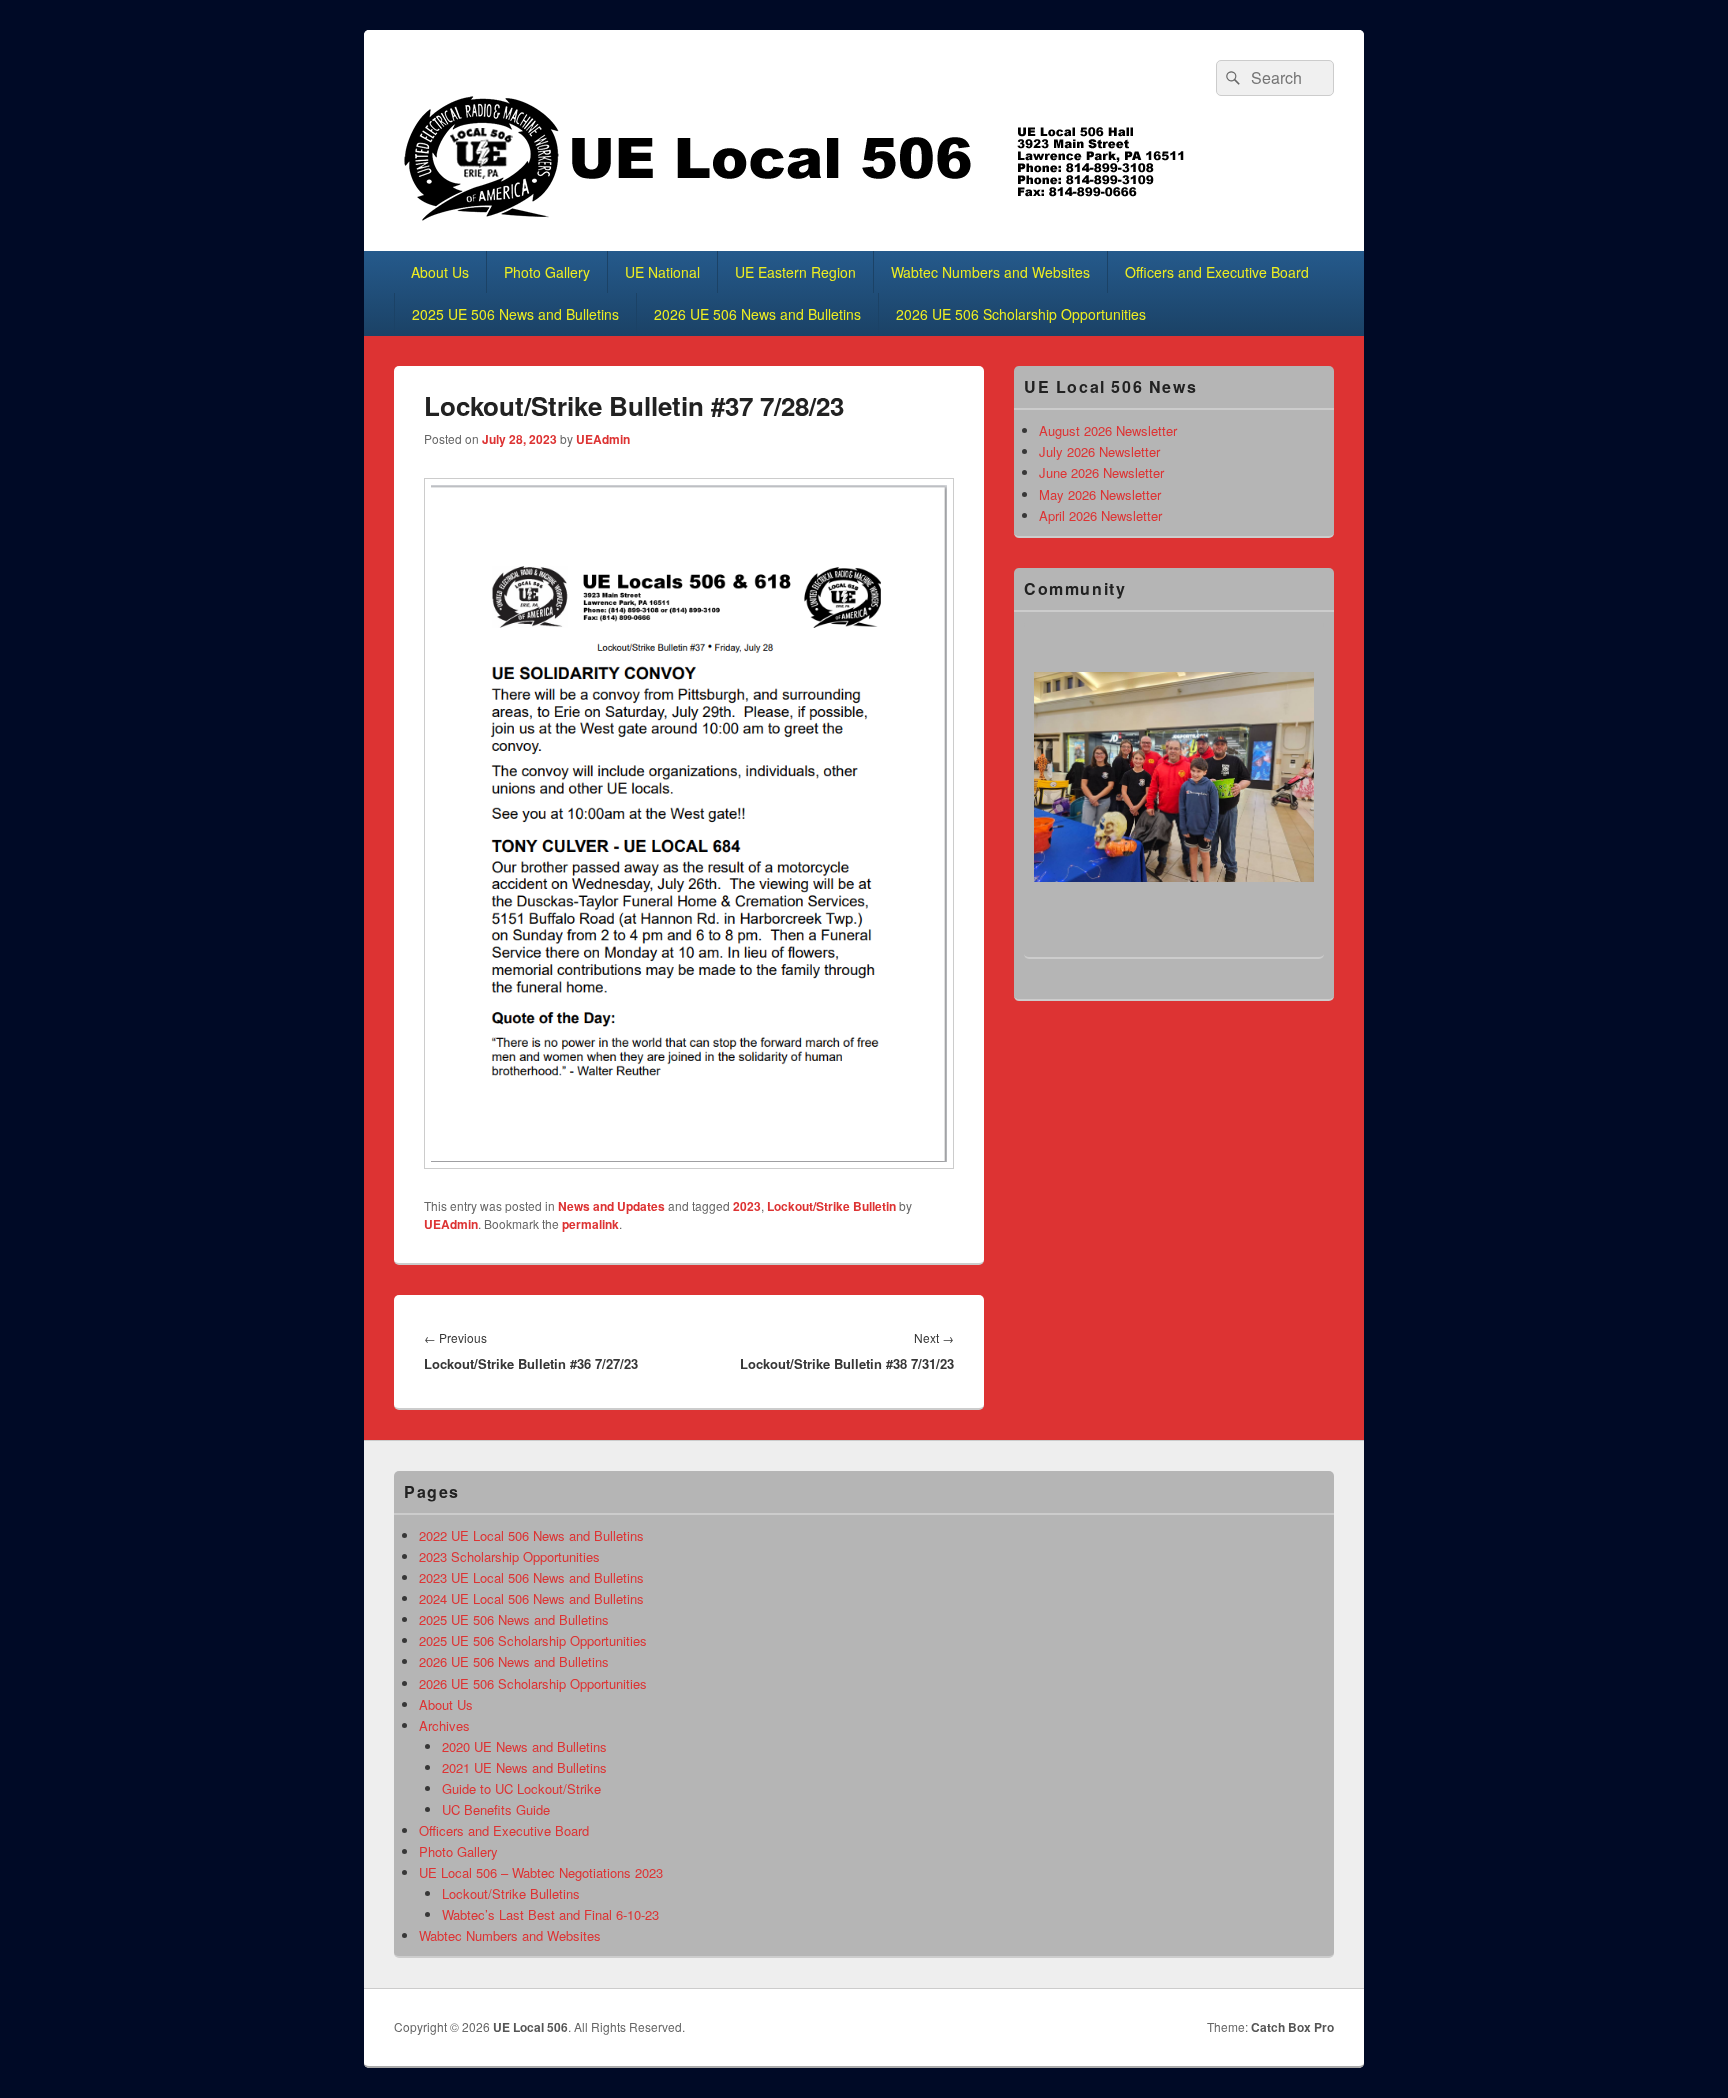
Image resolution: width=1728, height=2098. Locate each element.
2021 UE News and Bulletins (524, 1767)
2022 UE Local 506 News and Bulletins (531, 1535)
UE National (662, 272)
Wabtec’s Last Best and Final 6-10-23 (550, 1914)
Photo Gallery (547, 272)
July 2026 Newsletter (1099, 451)
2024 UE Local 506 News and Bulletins (531, 1598)
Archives (444, 1725)
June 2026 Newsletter (1101, 472)
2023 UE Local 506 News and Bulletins (531, 1577)
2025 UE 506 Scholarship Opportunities (533, 1640)
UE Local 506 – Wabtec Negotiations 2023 (541, 1872)
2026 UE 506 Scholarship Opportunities (1021, 314)
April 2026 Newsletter (1100, 515)
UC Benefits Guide (496, 1809)
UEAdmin (603, 439)
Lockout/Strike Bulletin (831, 1206)
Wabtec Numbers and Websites (990, 272)
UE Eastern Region (795, 272)
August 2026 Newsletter (1108, 430)
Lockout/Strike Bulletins (511, 1893)
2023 (747, 1206)
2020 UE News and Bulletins (524, 1746)
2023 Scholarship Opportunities (509, 1556)
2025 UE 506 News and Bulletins (515, 314)
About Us (440, 272)
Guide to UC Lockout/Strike (521, 1788)
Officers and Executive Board (1217, 272)
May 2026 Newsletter (1100, 494)
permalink (590, 1224)
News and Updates (611, 1206)
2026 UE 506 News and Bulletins (757, 314)
